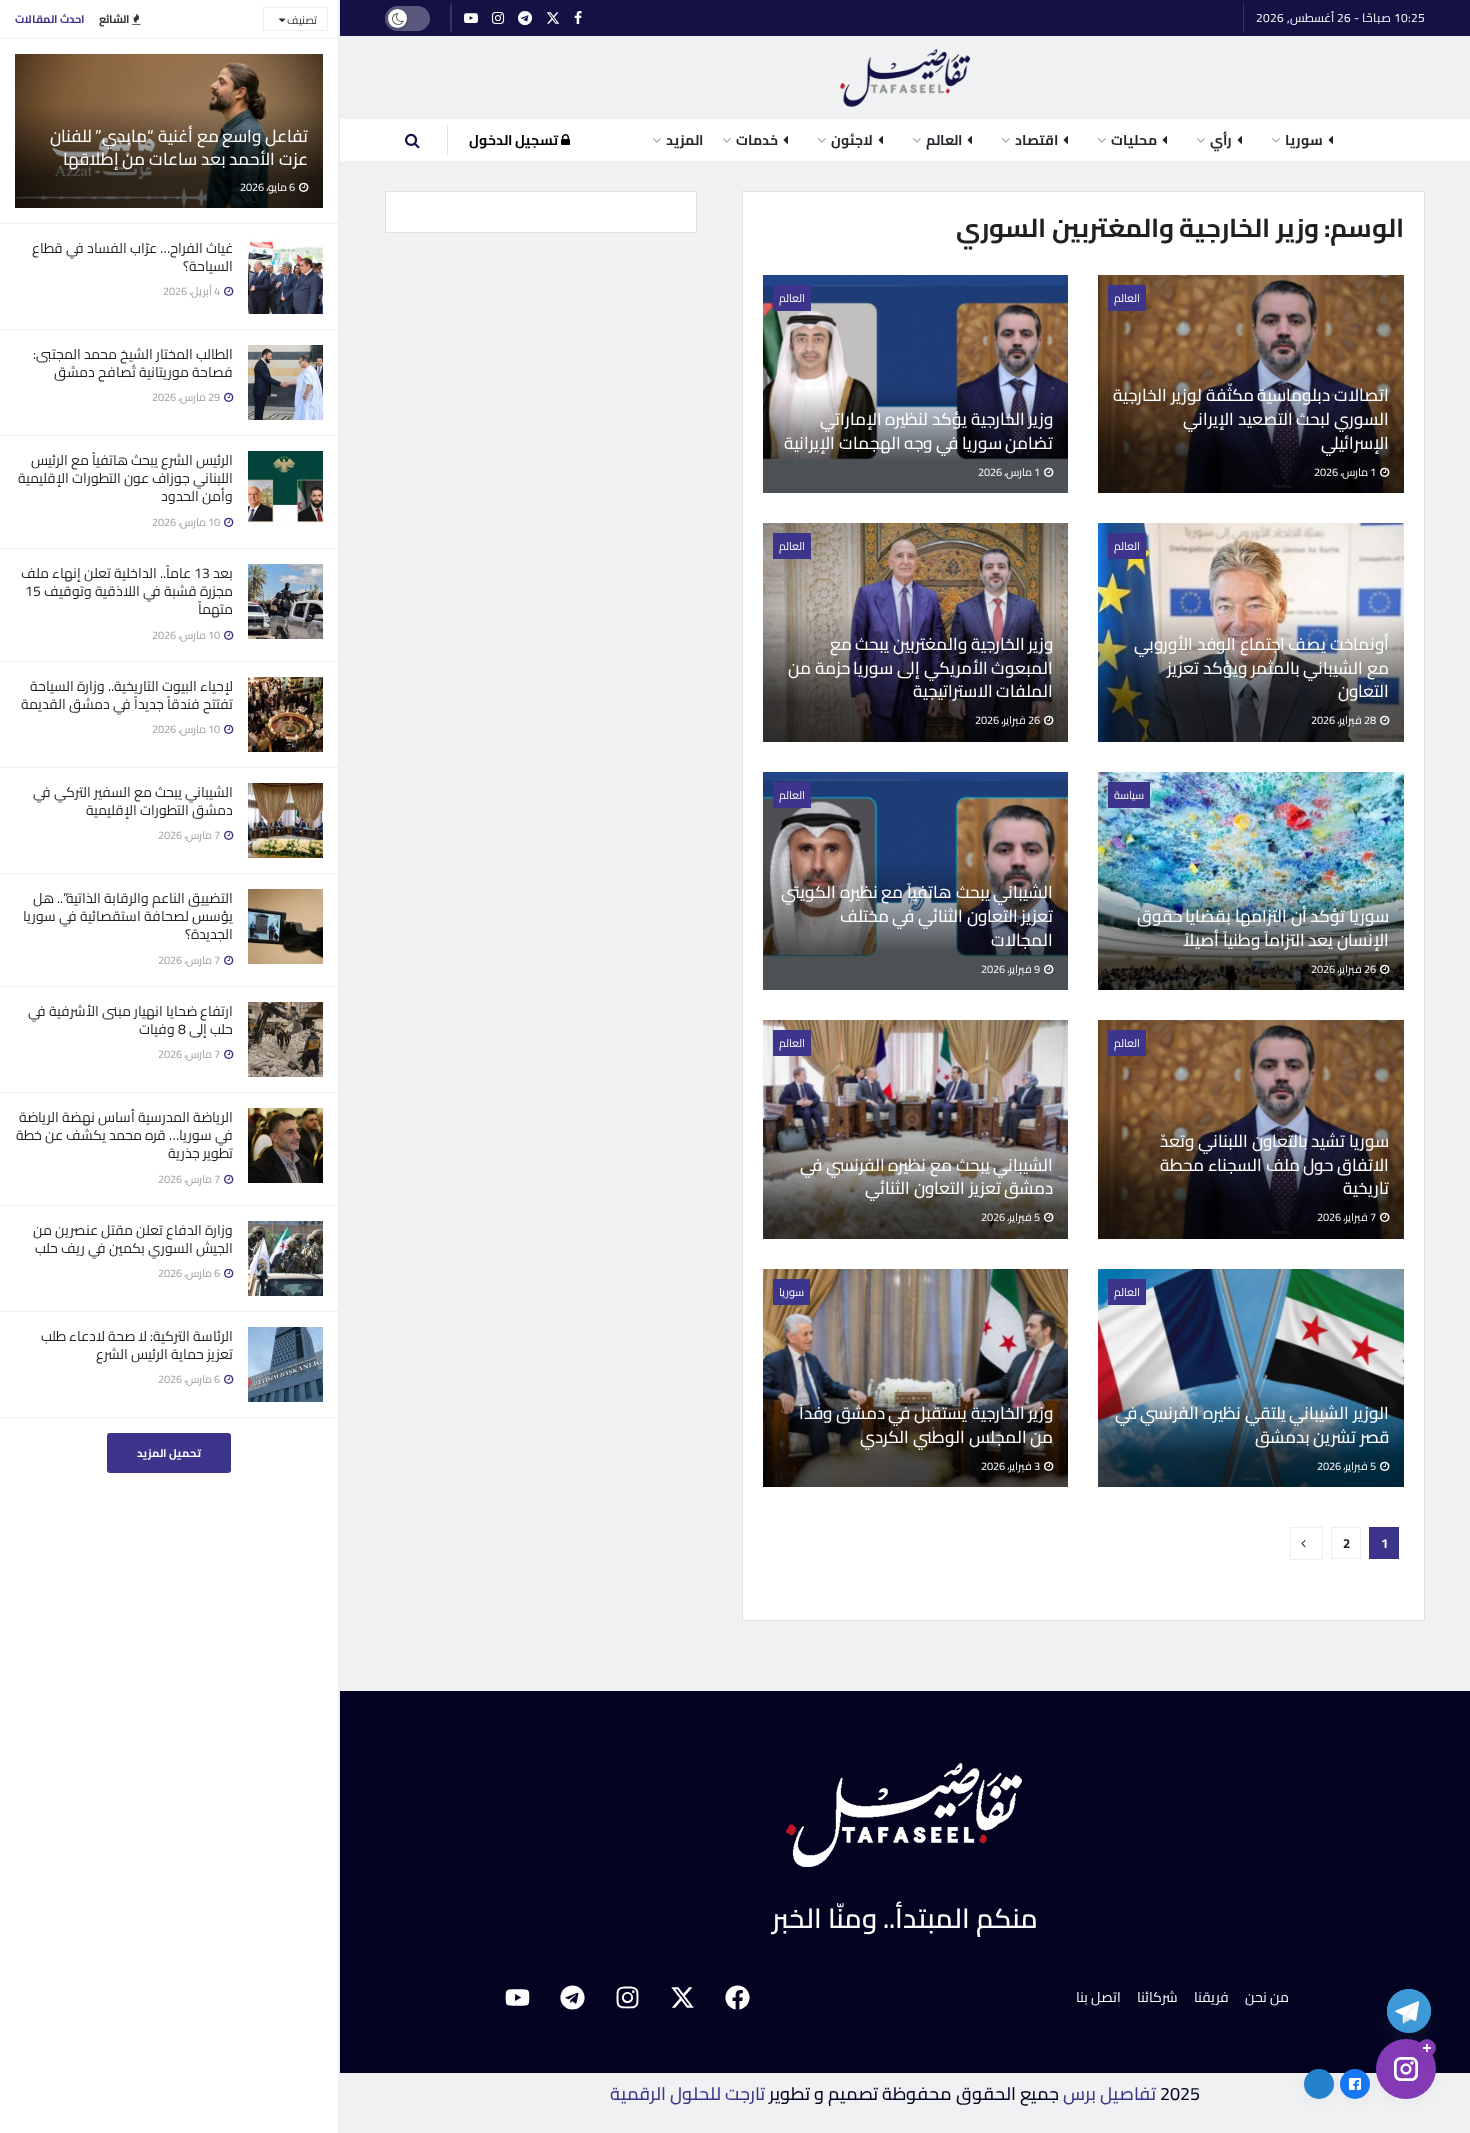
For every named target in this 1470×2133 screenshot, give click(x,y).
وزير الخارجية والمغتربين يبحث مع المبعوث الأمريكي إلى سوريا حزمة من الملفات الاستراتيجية (920, 668)
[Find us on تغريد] (553, 18)
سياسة (1129, 795)
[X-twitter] (683, 1998)
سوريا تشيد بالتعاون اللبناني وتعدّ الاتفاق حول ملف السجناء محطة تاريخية (1274, 1165)
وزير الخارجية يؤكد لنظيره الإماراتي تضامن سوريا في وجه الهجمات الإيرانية (918, 431)
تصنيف (301, 20)
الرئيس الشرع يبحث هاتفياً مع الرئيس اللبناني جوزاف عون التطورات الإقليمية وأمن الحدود (125, 478)
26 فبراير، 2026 (1008, 720)
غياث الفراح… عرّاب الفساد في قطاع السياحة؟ (132, 257)
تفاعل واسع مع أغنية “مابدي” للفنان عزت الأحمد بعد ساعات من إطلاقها (179, 147)
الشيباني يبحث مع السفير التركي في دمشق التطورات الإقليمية (133, 801)
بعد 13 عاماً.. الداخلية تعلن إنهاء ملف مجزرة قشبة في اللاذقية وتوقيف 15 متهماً (127, 591)
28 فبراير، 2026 (1344, 720)
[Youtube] (518, 1998)
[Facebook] (738, 1998)
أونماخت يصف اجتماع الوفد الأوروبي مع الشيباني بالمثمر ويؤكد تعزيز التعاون (1261, 668)
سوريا (791, 1292)
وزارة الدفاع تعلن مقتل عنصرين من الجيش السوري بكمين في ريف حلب (133, 1239)
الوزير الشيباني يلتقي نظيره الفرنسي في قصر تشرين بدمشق (1252, 1425)
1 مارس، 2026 (1346, 472)
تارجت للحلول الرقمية (687, 2093)
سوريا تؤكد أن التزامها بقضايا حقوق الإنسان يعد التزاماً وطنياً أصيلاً (1263, 928)
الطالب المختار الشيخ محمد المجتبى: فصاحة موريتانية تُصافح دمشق (133, 363)
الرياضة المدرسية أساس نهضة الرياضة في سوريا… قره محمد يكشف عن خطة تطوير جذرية (124, 1135)
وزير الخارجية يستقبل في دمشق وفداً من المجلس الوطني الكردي (926, 1425)
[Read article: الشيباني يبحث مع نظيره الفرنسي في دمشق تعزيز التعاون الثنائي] (916, 1129)
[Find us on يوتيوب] (471, 18)
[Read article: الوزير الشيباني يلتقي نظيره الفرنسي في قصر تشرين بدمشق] (1251, 1378)
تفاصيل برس (1109, 2093)
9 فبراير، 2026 (1011, 969)
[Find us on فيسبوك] (578, 18)
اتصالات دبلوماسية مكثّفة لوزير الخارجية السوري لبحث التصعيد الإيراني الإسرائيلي (1251, 419)
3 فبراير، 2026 (1011, 1466)
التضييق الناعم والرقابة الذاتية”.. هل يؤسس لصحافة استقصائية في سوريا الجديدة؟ (128, 916)
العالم (1127, 298)
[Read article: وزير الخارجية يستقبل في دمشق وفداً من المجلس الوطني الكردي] (916, 1378)
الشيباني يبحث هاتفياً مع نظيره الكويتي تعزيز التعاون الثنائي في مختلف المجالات (917, 916)
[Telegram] (573, 1998)
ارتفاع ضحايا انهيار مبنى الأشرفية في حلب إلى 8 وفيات (130, 1020)
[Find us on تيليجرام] (525, 18)
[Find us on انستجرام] (498, 18)
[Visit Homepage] (905, 78)
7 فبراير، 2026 (1347, 1217)
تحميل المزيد (169, 1453)
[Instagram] (628, 1998)
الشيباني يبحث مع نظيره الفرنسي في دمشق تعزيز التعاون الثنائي (926, 1177)
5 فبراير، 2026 (1011, 1217)
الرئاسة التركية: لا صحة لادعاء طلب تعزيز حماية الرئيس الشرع (137, 1345)
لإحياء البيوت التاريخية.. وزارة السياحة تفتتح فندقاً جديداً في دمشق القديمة (127, 695)
